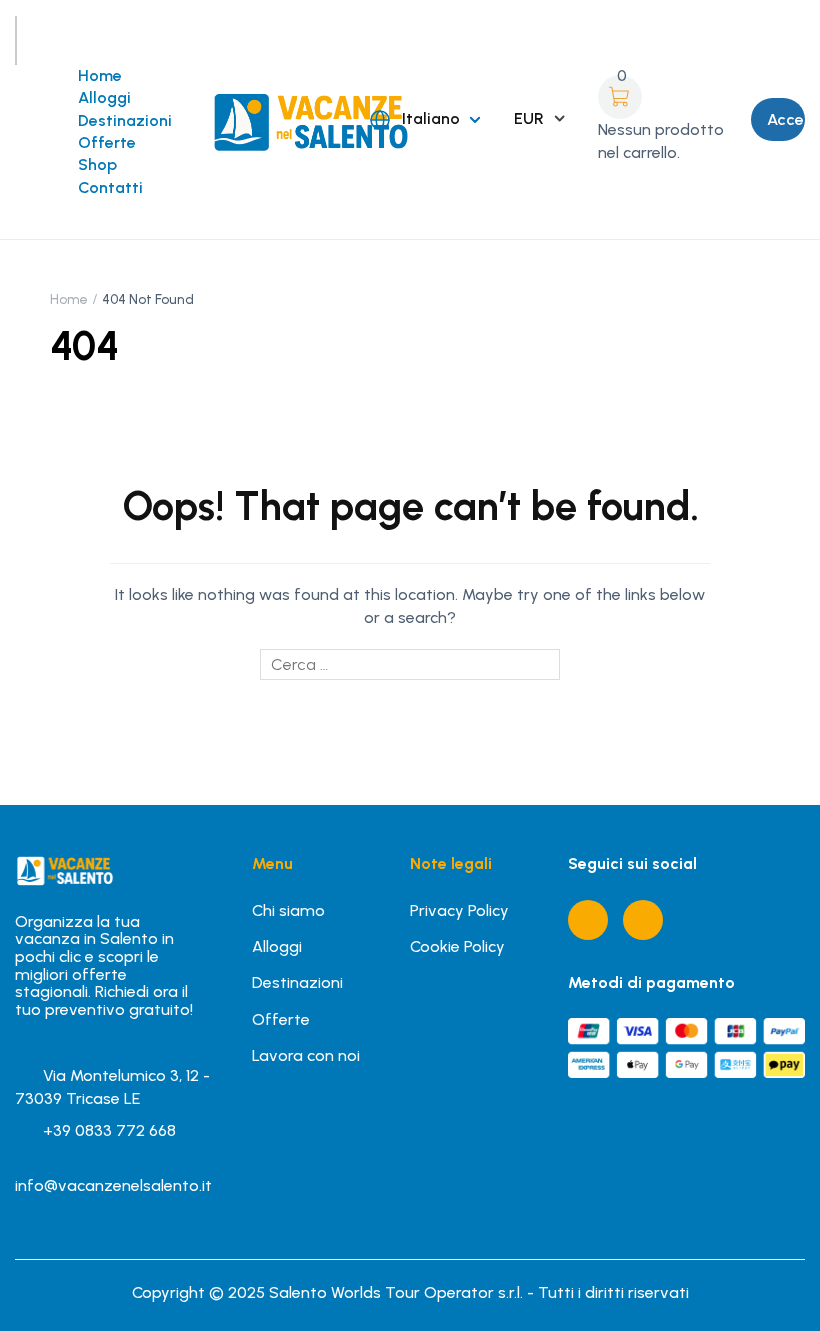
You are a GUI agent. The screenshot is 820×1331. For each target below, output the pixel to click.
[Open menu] (16, 28)
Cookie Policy (457, 946)
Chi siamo (288, 910)
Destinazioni (125, 120)
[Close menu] (16, 52)
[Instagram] (643, 920)
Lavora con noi (306, 1055)
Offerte (107, 142)
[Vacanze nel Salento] (308, 118)
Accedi (786, 119)
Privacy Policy (459, 910)
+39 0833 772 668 (109, 1130)
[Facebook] (588, 920)
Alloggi (104, 97)
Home (100, 75)
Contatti (110, 187)
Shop (97, 164)
